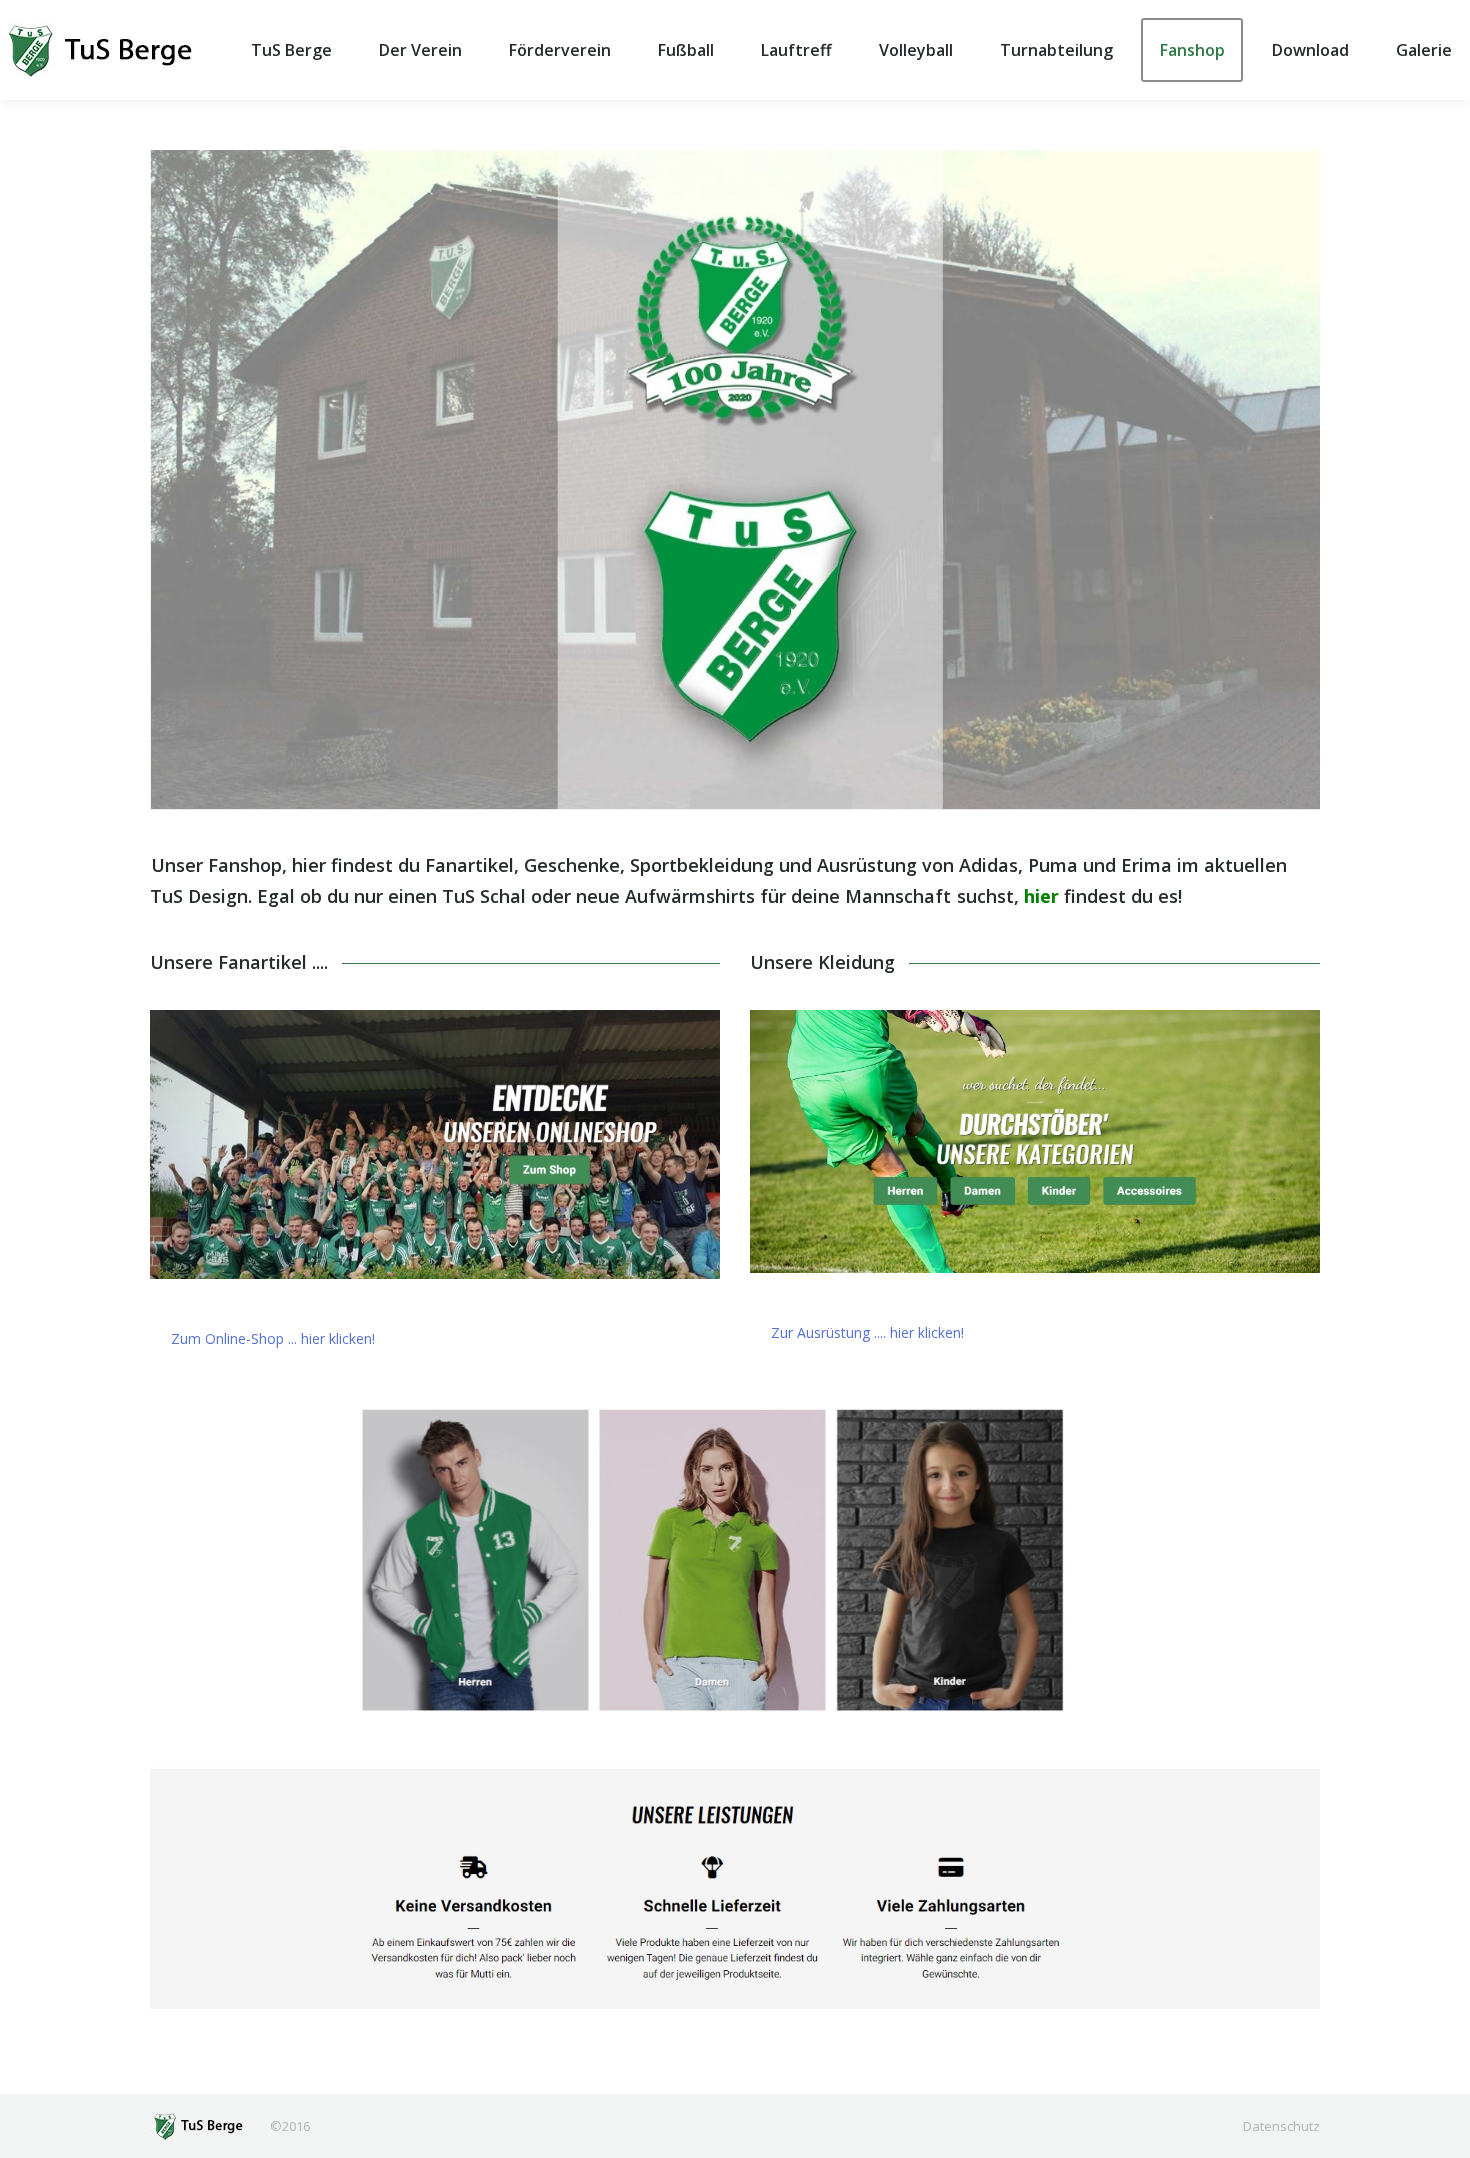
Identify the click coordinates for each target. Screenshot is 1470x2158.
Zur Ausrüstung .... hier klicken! (867, 1332)
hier (1041, 896)
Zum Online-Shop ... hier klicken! (273, 1338)
